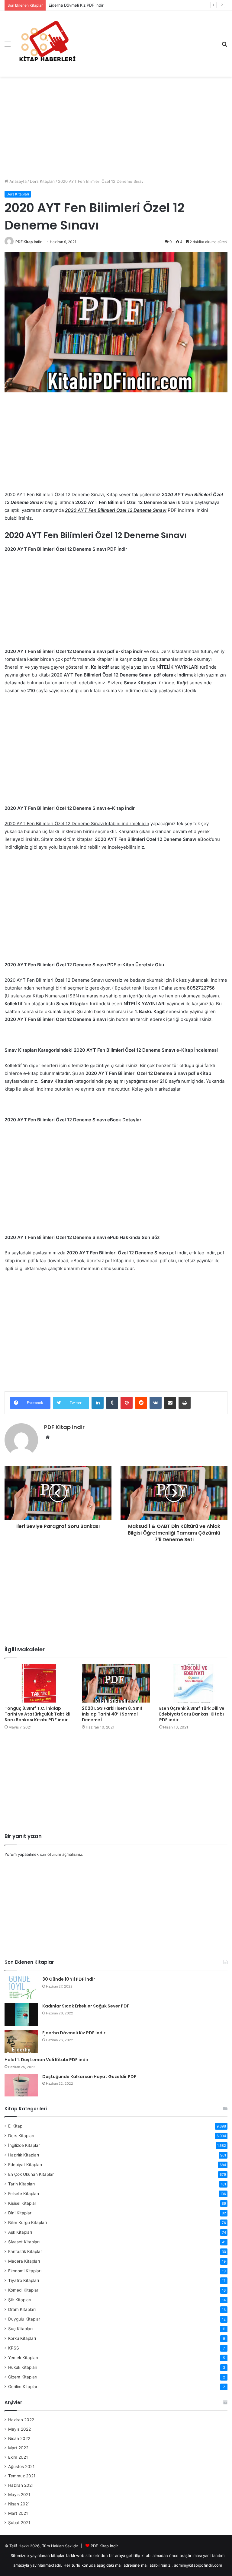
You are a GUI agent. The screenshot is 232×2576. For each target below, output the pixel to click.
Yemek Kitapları (23, 2358)
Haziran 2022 (21, 2420)
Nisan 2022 (19, 2438)
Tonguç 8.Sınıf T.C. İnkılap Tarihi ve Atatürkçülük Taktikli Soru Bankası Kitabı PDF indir (37, 1714)
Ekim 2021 (18, 2457)
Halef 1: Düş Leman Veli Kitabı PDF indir (47, 2060)
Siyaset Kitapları (24, 2242)
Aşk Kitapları (20, 2232)
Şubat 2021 (19, 2523)
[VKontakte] (156, 1403)
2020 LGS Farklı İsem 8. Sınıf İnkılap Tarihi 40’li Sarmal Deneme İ (112, 1714)
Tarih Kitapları (21, 2184)
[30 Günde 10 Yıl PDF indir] (21, 1988)
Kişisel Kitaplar (22, 2203)
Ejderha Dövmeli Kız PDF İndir (74, 2033)
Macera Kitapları (24, 2261)
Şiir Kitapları (20, 2300)
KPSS (14, 2348)
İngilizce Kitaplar (24, 2145)
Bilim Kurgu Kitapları (27, 2223)
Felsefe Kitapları (24, 2194)
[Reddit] (141, 1403)
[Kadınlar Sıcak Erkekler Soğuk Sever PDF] (21, 2015)
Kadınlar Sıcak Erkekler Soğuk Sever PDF (86, 2006)
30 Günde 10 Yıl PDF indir (69, 1979)
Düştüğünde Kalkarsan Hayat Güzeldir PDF (89, 2077)
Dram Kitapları (22, 2309)
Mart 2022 (18, 2448)
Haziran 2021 (21, 2485)
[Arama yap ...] (224, 46)
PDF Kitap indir (29, 242)
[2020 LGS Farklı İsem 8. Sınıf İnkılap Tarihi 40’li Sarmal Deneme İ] (116, 1683)
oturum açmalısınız (65, 1854)
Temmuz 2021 (22, 2476)
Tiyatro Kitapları (24, 2280)
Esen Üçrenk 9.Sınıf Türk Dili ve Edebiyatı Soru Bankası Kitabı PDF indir (192, 1714)
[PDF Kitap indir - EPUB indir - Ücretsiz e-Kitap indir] (47, 44)
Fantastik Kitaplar (25, 2251)
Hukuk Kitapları (23, 2367)
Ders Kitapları (42, 181)
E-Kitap (15, 2126)
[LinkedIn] (98, 1403)
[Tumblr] (112, 1403)
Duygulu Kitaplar (24, 2319)
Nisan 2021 (19, 2504)
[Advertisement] (116, 125)
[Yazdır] (185, 1403)
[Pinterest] (127, 1403)
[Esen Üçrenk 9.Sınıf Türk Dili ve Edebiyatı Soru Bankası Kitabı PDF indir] (193, 1683)
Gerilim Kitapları (23, 2387)
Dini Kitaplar (20, 2213)
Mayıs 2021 (19, 2495)
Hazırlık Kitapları (24, 2155)
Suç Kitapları (20, 2329)
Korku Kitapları (22, 2338)
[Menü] (8, 46)
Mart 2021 (18, 2513)
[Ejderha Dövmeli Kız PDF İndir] (21, 2041)
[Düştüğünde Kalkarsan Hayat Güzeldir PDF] (21, 2085)
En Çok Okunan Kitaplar (31, 2174)
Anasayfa (17, 181)
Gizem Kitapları (23, 2377)
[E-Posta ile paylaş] (170, 1403)
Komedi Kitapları (24, 2290)
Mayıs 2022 (19, 2429)
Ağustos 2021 (21, 2467)
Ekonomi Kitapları (25, 2271)
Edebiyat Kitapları (25, 2165)
